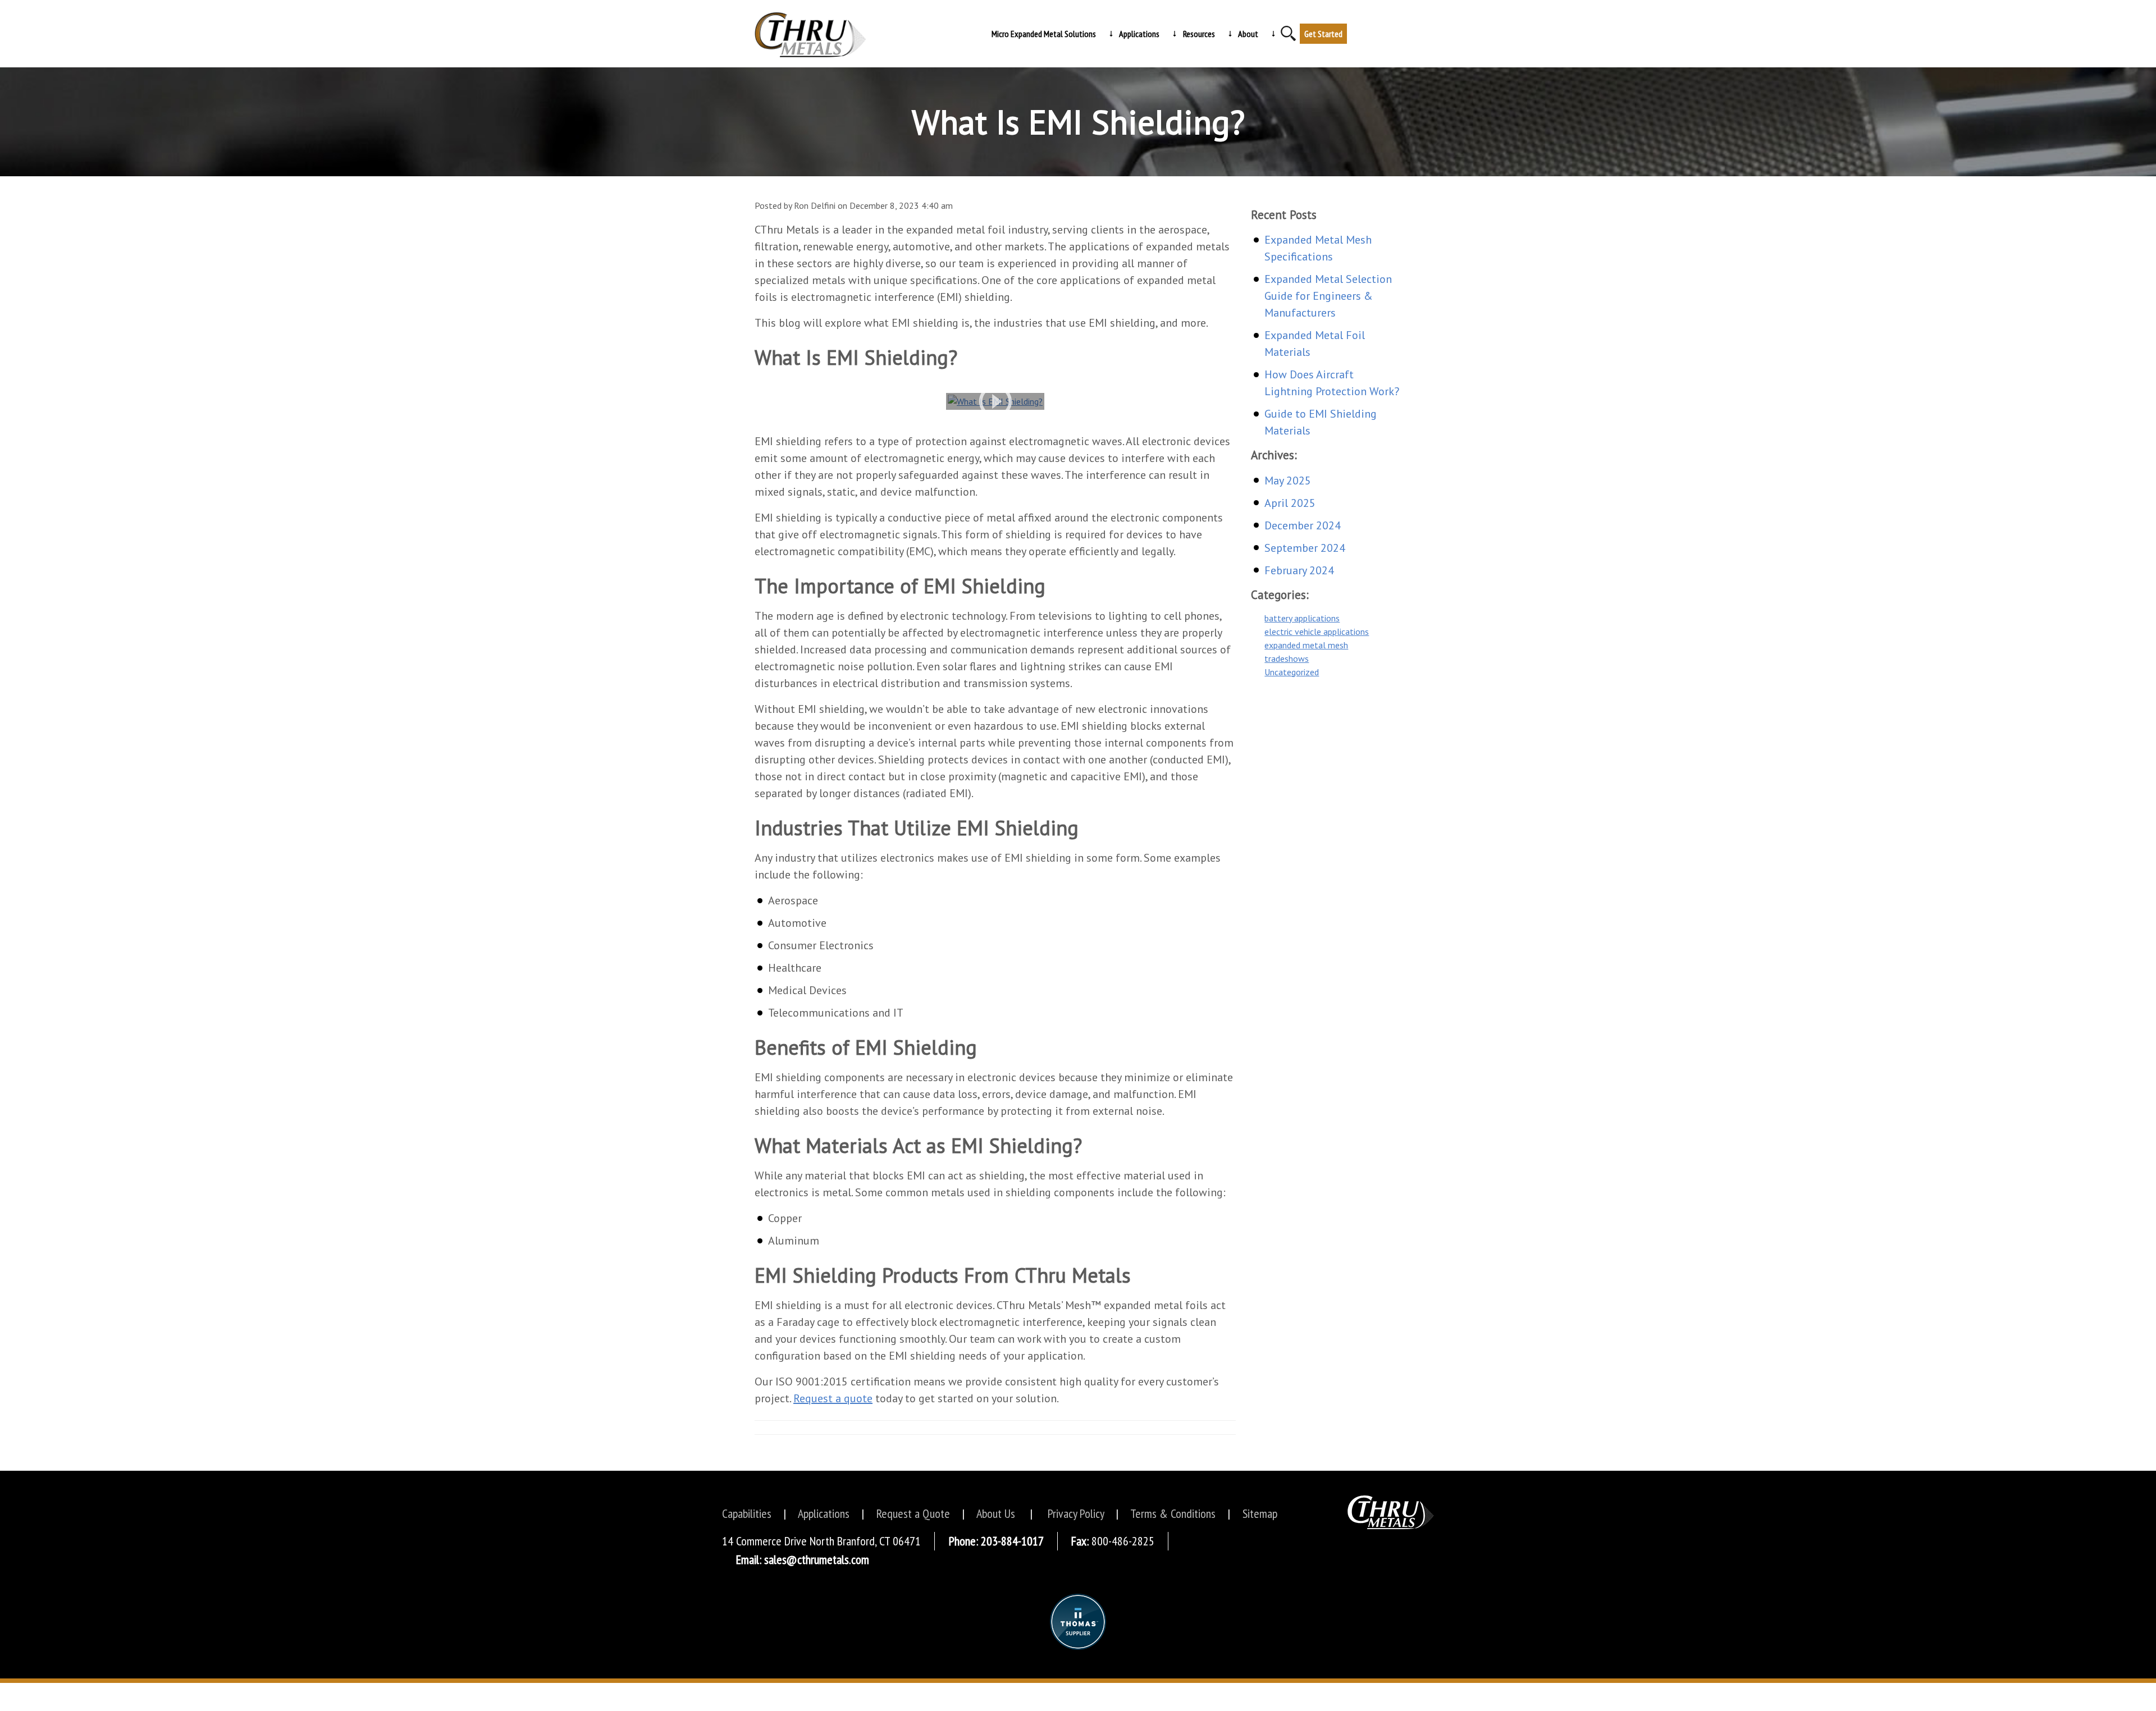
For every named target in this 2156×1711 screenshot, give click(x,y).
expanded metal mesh (1306, 645)
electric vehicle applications (1317, 632)
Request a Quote (913, 1513)
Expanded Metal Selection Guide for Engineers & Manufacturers (1328, 296)
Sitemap (1260, 1513)
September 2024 (1305, 548)
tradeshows (1287, 658)
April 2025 (1290, 503)
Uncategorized (1292, 672)
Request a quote (833, 1398)
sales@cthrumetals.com (817, 1559)
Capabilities (747, 1513)
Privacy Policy (1076, 1513)
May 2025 (1288, 481)
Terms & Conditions (1173, 1513)
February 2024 (1299, 570)
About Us (996, 1513)
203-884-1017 (1012, 1541)
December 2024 (1303, 525)
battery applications (1302, 618)
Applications (824, 1513)
